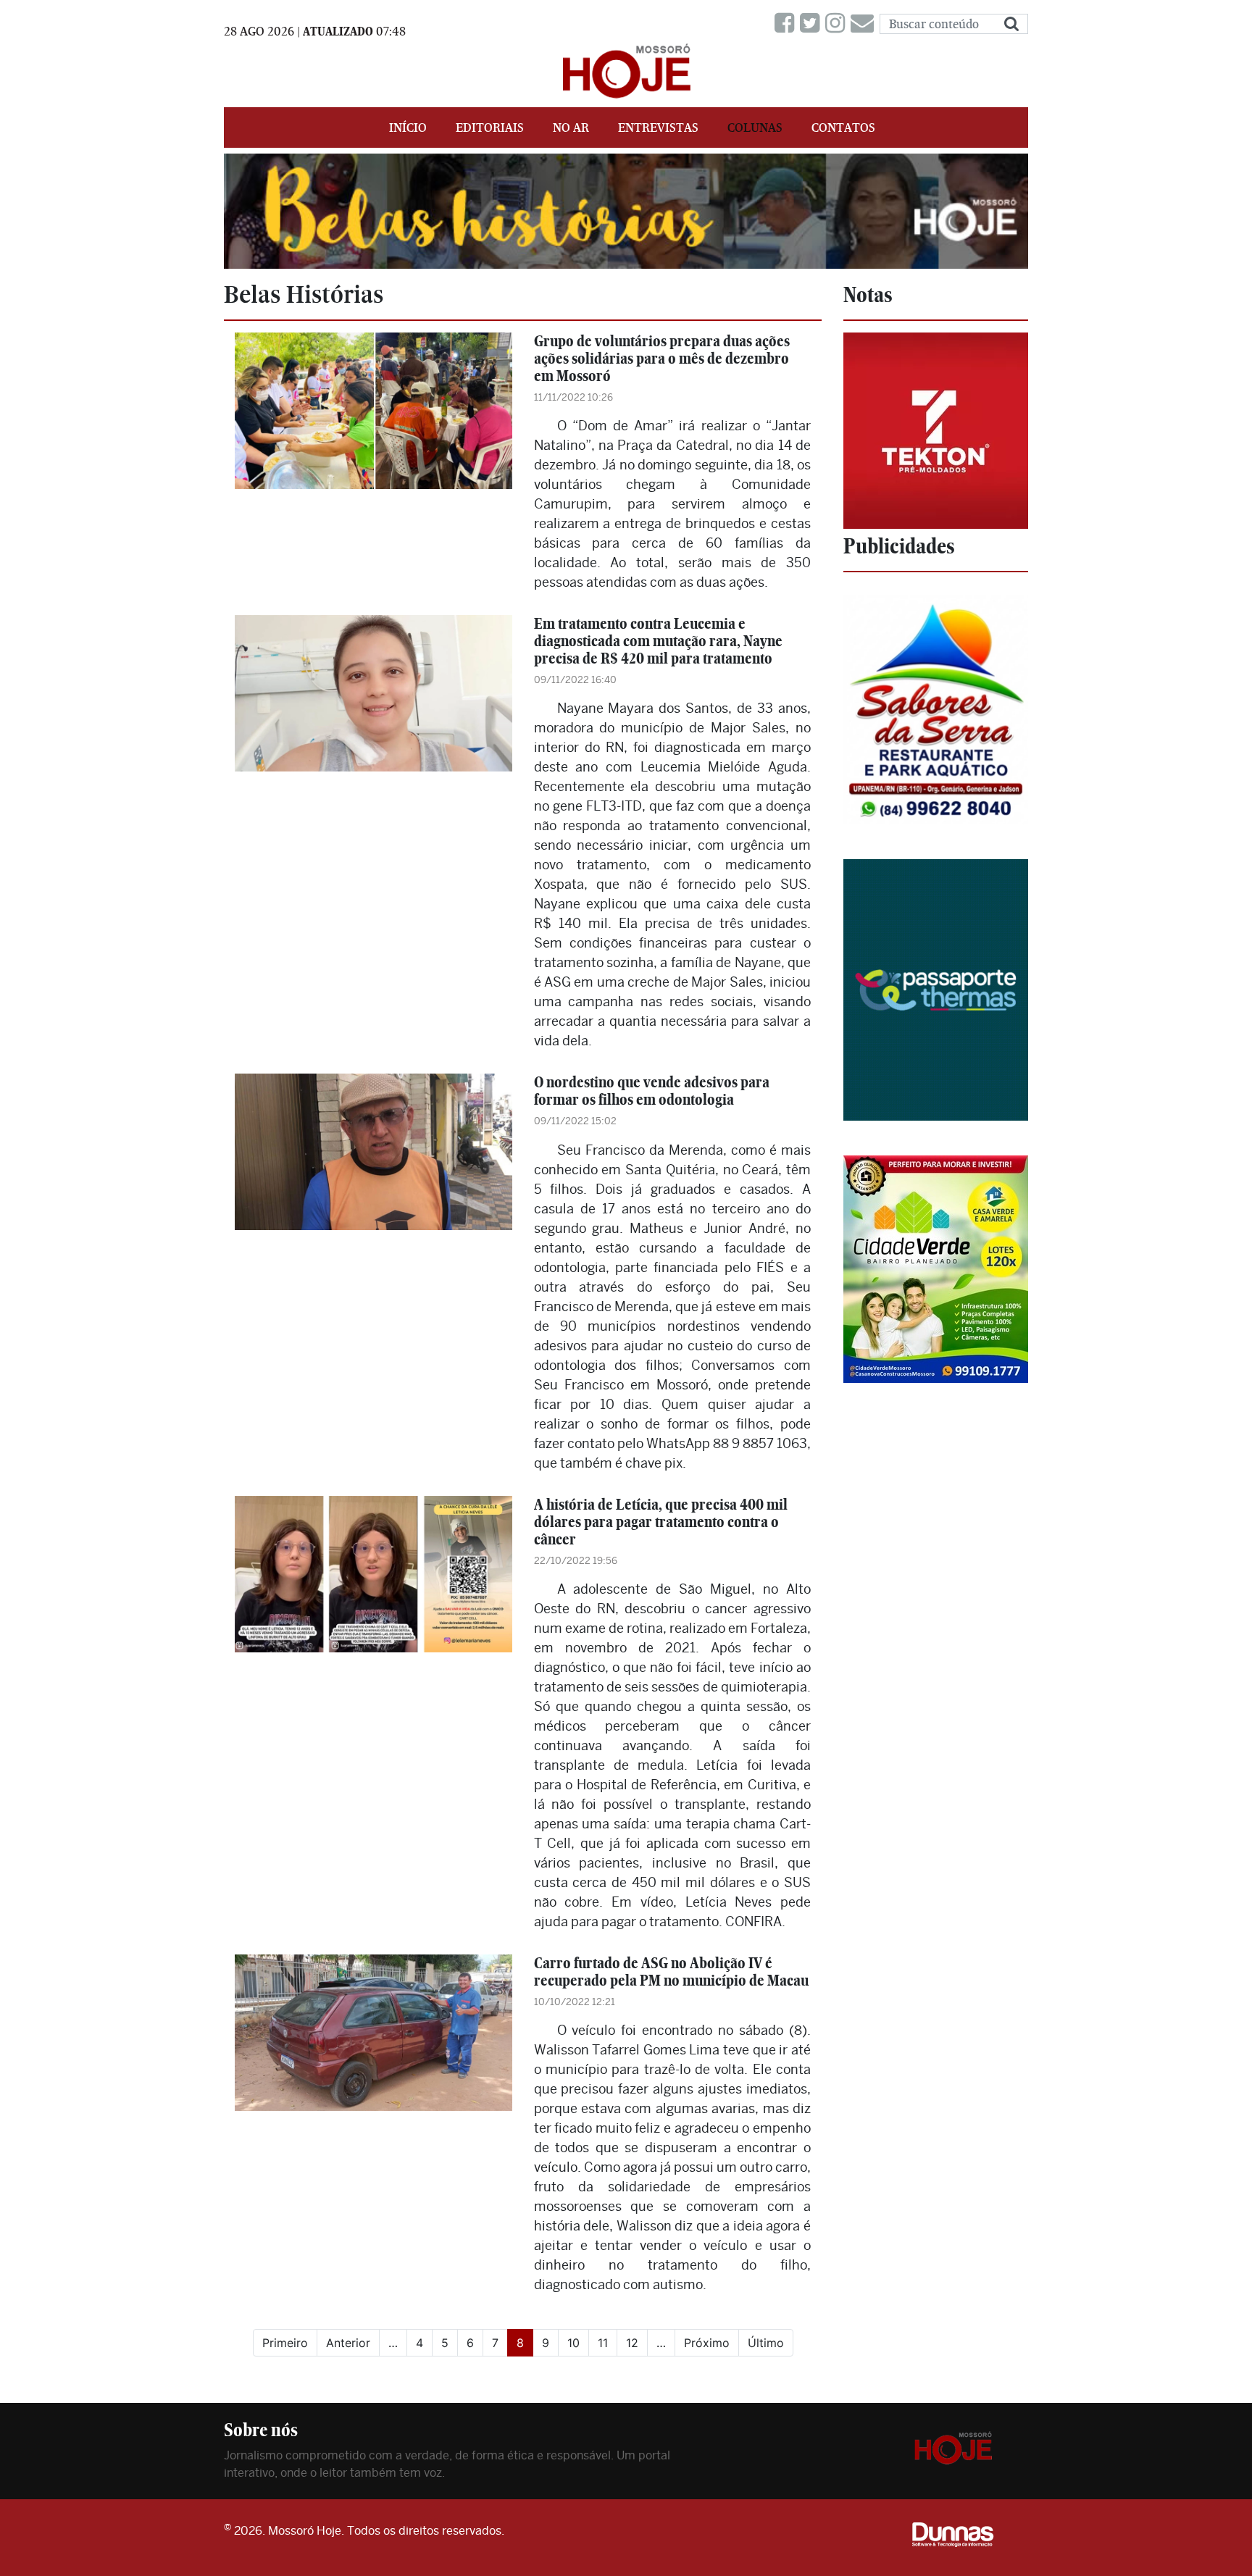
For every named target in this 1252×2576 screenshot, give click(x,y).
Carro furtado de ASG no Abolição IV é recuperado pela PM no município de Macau (671, 1971)
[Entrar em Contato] (865, 24)
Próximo (707, 2343)
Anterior (348, 2343)
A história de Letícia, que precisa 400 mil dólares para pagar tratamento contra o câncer (661, 1522)
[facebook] (787, 24)
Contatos (843, 127)
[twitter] (813, 24)
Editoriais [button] (490, 127)
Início (408, 127)
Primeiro (285, 2343)
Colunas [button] (755, 127)
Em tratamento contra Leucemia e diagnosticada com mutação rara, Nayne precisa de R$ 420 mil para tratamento (658, 641)
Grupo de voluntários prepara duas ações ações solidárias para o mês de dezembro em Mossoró (662, 358)
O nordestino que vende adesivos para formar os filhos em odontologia (652, 1091)
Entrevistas (658, 127)
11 (603, 2343)
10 (573, 2343)
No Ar (571, 127)
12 (632, 2343)
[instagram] (838, 24)
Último (766, 2343)
